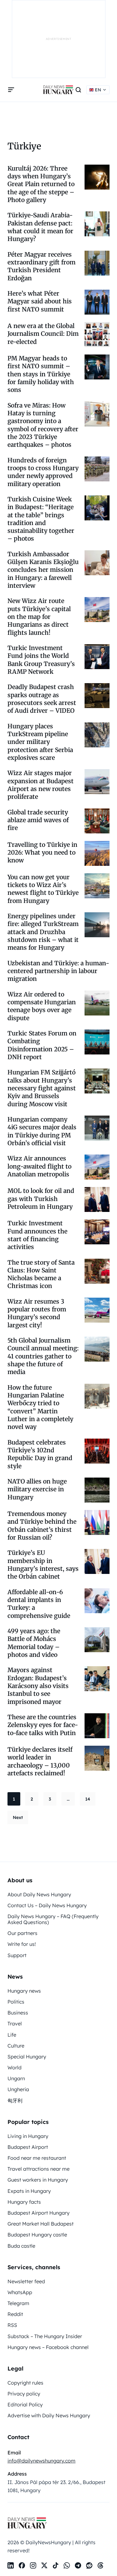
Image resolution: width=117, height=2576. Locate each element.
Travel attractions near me (39, 2169)
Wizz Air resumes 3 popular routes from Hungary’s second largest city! (37, 1313)
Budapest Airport (28, 2147)
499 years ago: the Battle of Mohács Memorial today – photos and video (34, 1643)
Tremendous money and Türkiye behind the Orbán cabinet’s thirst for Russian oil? (42, 1526)
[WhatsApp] (67, 2565)
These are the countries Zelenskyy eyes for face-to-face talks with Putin (43, 1725)
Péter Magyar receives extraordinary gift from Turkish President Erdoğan (41, 266)
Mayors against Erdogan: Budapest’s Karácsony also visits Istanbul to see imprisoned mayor (38, 1686)
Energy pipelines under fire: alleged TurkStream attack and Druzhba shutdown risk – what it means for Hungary (43, 932)
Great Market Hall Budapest (41, 2224)
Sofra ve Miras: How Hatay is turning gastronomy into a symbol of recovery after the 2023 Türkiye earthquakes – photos (43, 425)
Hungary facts (24, 2202)
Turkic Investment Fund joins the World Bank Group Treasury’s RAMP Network (41, 660)
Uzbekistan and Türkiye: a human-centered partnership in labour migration (58, 971)
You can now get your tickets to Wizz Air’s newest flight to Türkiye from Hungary (43, 889)
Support (17, 1955)
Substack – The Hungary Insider (45, 2336)
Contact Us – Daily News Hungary (47, 1905)
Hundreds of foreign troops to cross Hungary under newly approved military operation (43, 472)
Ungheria (18, 2089)
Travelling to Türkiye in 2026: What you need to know (42, 853)
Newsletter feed (26, 2281)
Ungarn (16, 2078)
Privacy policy (24, 2394)
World (15, 2067)
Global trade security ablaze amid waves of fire (38, 820)
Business (18, 2013)
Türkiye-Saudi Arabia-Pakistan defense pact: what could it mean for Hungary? (40, 227)
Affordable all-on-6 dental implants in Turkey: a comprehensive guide (39, 1604)
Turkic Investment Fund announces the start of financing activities (37, 1235)
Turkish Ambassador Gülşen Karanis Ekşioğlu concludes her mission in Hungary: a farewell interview (43, 570)
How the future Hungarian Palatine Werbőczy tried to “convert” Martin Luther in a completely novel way (40, 1407)
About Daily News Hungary (39, 1894)
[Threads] (100, 2565)
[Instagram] (33, 2565)
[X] (44, 2565)
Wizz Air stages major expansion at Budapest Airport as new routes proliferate (41, 785)
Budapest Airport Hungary (39, 2213)
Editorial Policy (25, 2405)
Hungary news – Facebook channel (48, 2347)
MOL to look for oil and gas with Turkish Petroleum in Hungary (41, 1199)
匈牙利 (15, 2101)
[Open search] (78, 90)
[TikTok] (56, 2565)
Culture (16, 2046)
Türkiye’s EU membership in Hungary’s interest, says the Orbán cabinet (43, 1565)
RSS (12, 2325)
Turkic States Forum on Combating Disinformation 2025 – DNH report (42, 1045)
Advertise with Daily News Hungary (49, 2415)
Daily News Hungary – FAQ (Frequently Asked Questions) (53, 1919)
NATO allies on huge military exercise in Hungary (37, 1489)
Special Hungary (27, 2057)
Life (12, 2035)
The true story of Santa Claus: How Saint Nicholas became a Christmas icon (41, 1274)
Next (18, 1817)
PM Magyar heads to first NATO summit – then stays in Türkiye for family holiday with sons (41, 374)
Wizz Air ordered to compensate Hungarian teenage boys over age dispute (42, 1006)
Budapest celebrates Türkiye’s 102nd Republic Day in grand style (40, 1454)
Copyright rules (25, 2383)
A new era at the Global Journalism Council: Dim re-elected (43, 334)
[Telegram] (78, 2565)
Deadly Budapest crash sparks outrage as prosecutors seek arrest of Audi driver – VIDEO (42, 699)
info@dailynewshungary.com (41, 2461)
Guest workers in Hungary (38, 2180)
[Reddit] (89, 2565)
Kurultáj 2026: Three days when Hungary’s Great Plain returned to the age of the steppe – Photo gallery (41, 184)
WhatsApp (20, 2292)
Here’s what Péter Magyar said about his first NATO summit (40, 301)
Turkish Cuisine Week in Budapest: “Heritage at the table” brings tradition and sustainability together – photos (41, 519)
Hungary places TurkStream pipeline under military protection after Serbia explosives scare (40, 742)
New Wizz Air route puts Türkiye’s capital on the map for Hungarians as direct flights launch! (39, 617)
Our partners (22, 1933)
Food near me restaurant (37, 2158)
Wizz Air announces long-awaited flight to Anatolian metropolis (39, 1166)
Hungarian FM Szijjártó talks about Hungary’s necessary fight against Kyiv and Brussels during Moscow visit (42, 1088)
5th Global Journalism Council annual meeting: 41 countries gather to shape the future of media (43, 1356)
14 (88, 1799)
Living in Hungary (28, 2136)
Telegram (18, 2303)
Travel (15, 2024)
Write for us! (22, 1944)
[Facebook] (22, 2565)
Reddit (15, 2314)
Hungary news (24, 1991)
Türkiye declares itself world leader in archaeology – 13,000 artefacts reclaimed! (40, 1761)
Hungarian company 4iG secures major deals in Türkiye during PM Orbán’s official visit (42, 1131)
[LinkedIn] (11, 2565)
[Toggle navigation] (11, 90)
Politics (16, 2002)
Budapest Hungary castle (37, 2235)
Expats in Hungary (29, 2191)
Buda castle (21, 2246)
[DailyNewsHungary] (58, 90)
